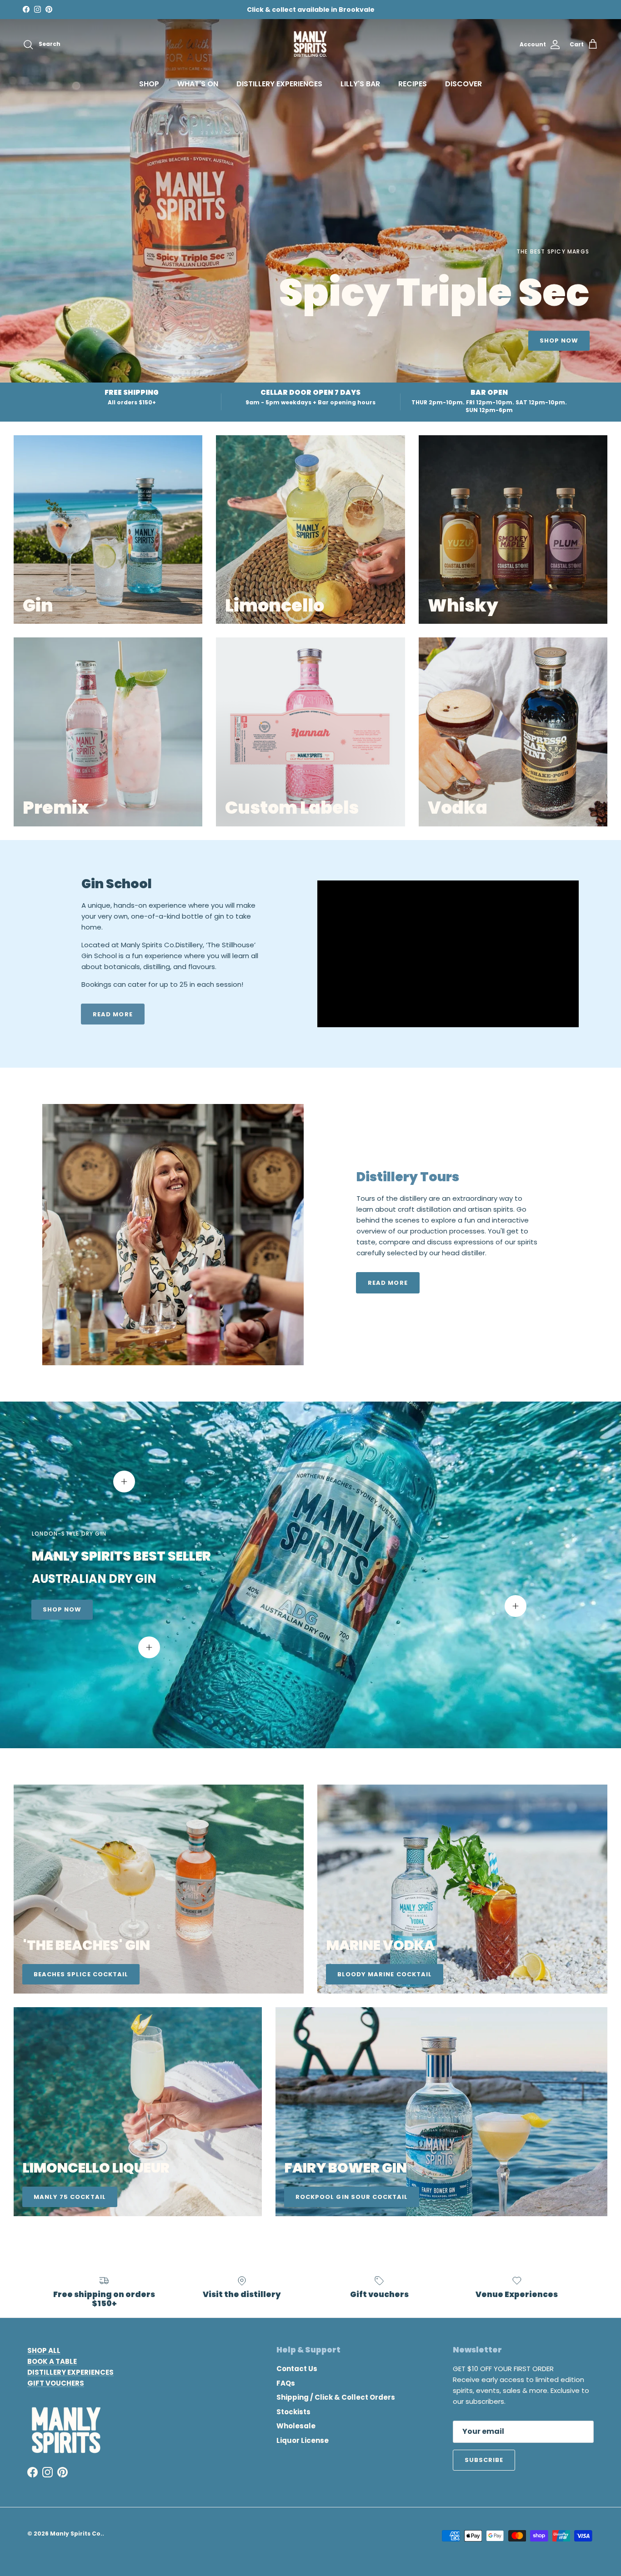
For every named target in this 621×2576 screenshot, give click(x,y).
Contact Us (297, 2369)
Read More (388, 1283)
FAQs (286, 2383)
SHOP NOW (559, 341)
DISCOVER (463, 84)
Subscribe (484, 2460)
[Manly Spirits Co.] (310, 45)
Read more (113, 1014)
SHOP (149, 84)
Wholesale (296, 2426)
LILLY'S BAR (360, 84)
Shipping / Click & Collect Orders (336, 2397)
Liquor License (303, 2440)
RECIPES (413, 84)
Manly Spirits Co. (76, 2534)
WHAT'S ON (198, 84)
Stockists (293, 2412)
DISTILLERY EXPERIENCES (279, 84)
